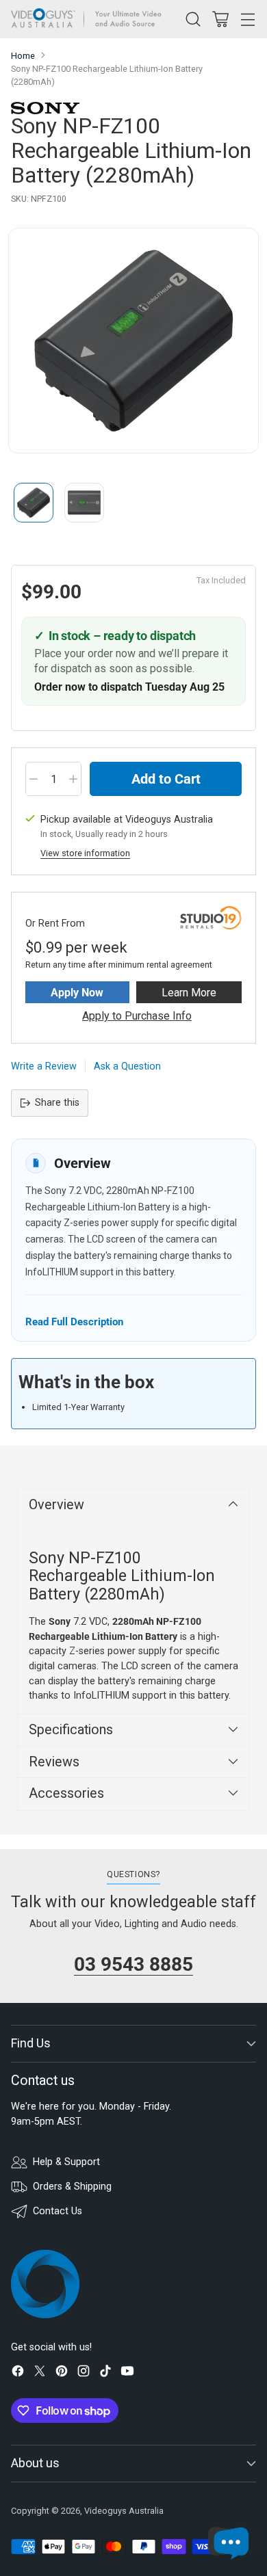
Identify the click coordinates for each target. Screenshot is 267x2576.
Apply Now (77, 993)
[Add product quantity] (73, 779)
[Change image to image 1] (34, 503)
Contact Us (58, 2211)
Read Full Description (74, 1322)
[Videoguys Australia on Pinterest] (62, 2373)
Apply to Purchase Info (137, 1016)
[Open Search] (193, 19)
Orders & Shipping (72, 2187)
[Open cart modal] (220, 19)
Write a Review (44, 1066)
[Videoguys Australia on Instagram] (84, 2373)
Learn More (189, 993)
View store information (85, 853)
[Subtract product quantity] (34, 779)
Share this (57, 1103)
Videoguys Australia (124, 2511)
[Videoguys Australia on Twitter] (40, 2373)
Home (23, 56)
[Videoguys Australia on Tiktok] (105, 2373)
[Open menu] (247, 19)
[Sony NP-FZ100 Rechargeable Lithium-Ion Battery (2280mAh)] (133, 341)
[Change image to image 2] (84, 503)
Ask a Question (127, 1066)
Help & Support (66, 2162)
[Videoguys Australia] (90, 19)
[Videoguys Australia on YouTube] (127, 2373)
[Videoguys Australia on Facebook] (18, 2373)
